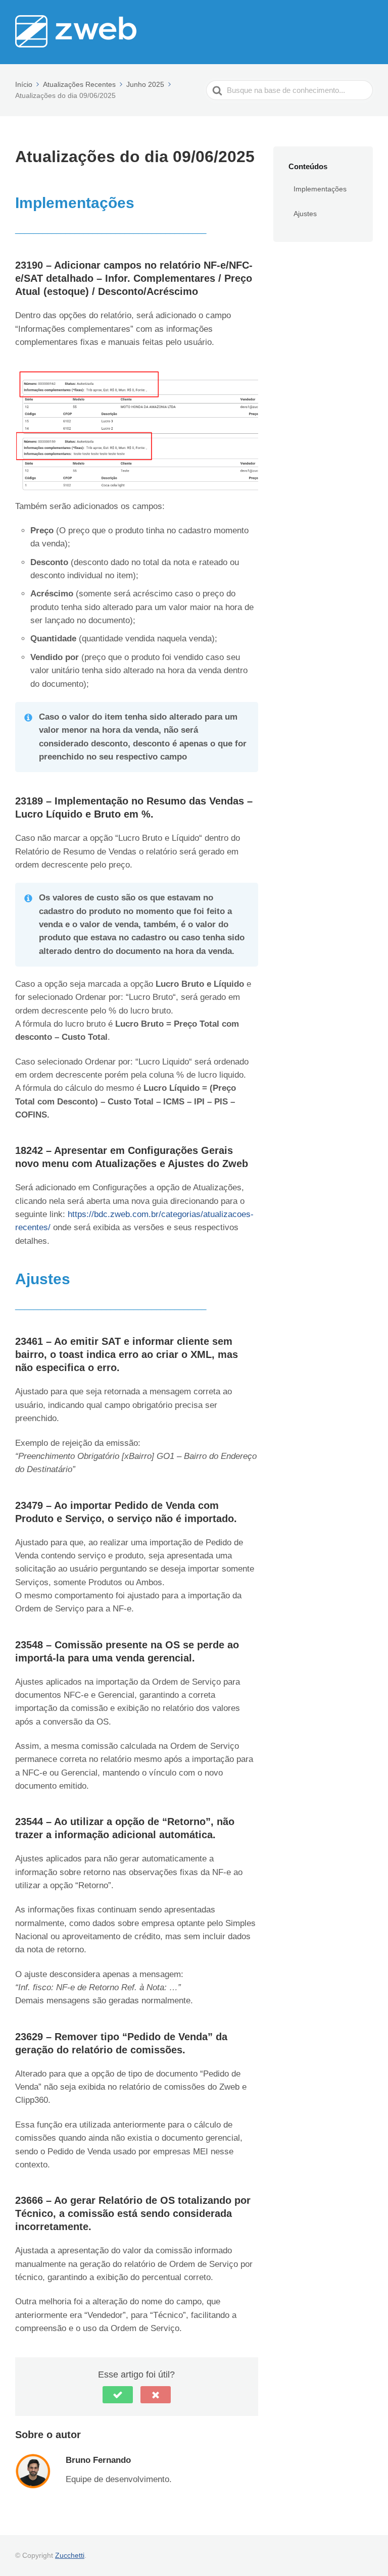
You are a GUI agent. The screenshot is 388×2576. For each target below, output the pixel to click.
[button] (118, 2395)
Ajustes (305, 214)
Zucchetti (70, 2555)
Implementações (320, 189)
